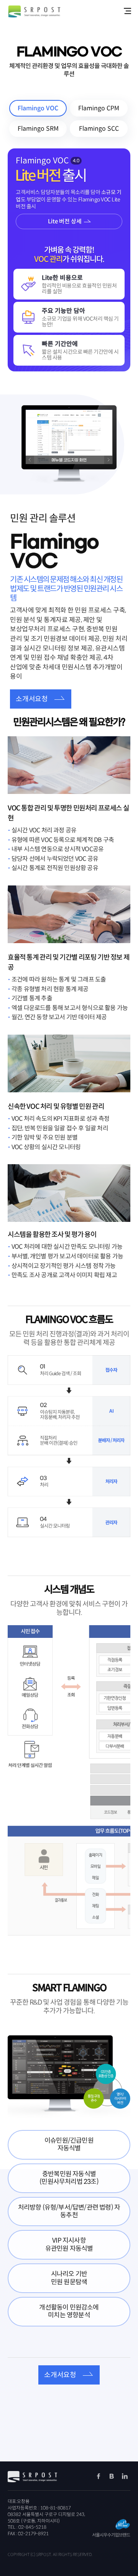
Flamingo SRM (38, 129)
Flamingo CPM (99, 108)
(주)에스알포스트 (34, 12)
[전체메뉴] (127, 11)
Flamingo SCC (99, 129)
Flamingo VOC (38, 108)
